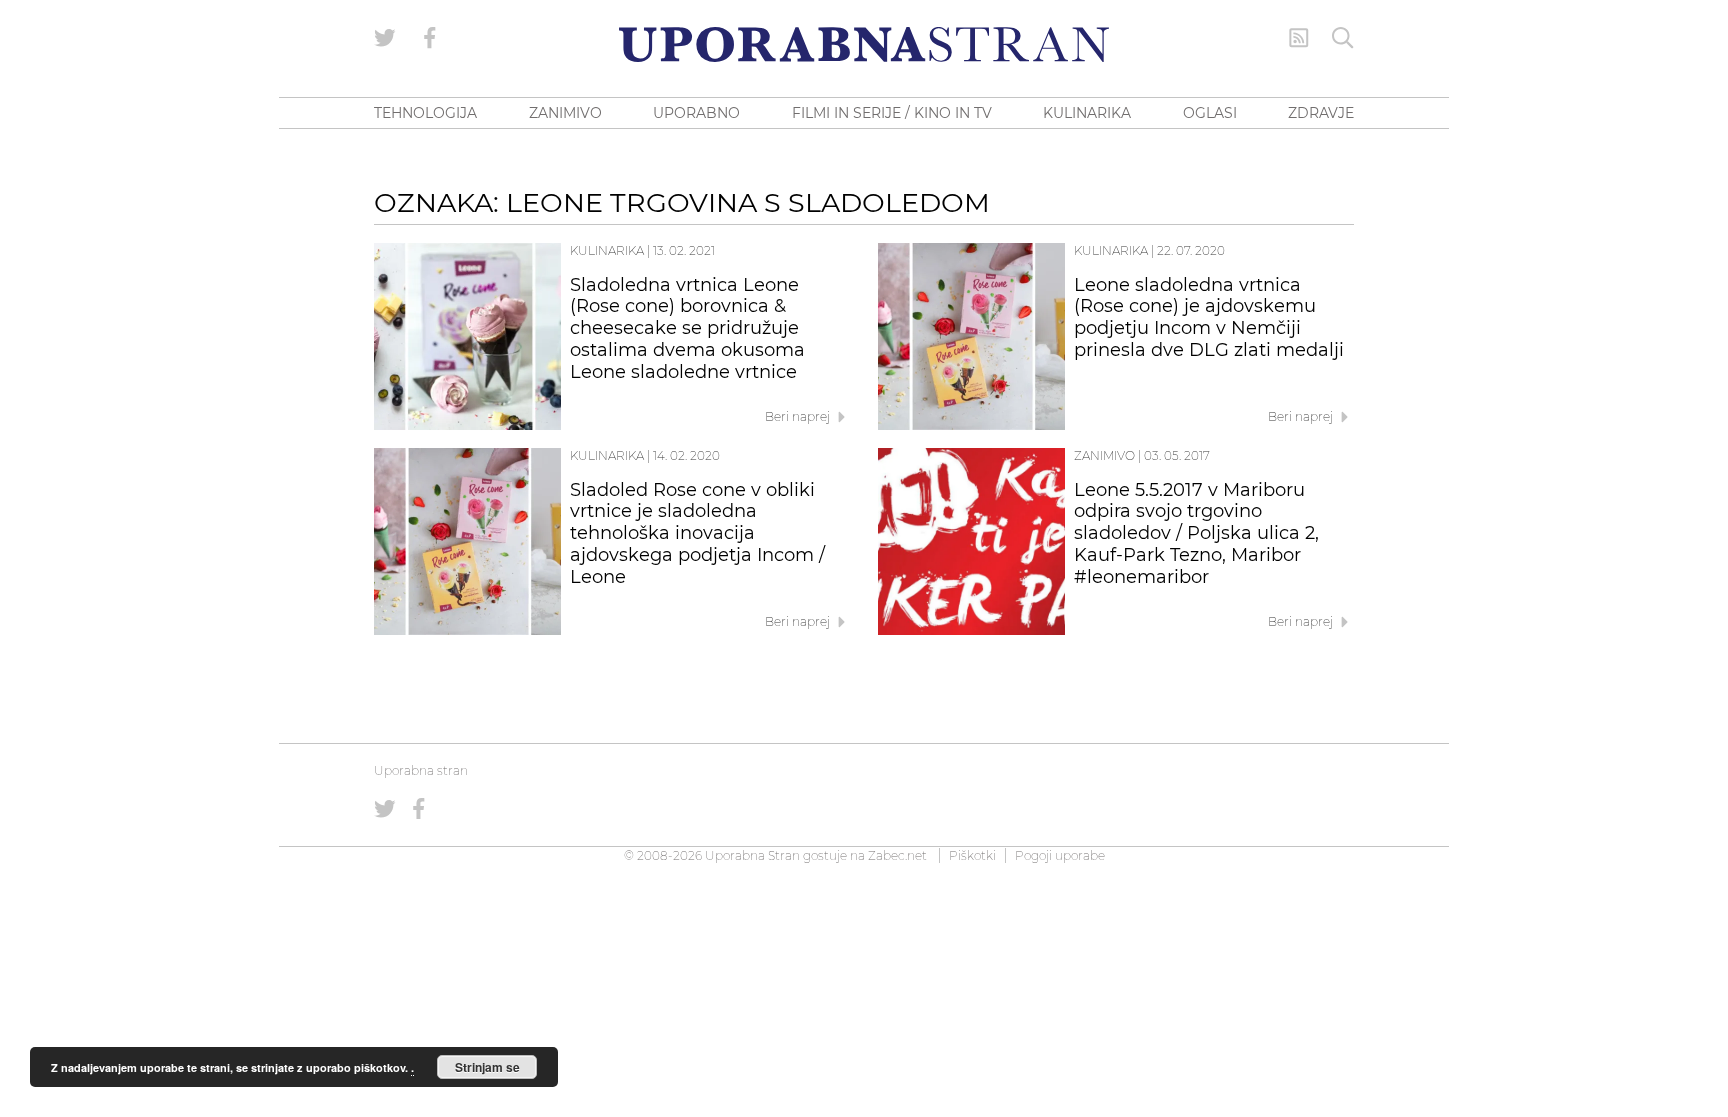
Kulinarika (607, 250)
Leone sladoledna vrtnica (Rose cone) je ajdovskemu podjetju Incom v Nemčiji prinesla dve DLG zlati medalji (1209, 317)
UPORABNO (696, 113)
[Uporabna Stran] (864, 44)
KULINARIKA (1087, 113)
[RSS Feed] (1299, 38)
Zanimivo (1104, 455)
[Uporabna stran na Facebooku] (430, 38)
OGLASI (1210, 113)
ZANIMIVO (565, 113)
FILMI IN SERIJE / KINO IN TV (892, 113)
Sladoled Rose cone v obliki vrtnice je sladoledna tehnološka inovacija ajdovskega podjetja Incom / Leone (697, 533)
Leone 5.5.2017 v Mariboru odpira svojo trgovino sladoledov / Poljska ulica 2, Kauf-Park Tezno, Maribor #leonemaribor (1196, 533)
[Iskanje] (1343, 38)
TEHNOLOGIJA (425, 113)
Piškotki (972, 855)
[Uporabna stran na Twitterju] (385, 38)
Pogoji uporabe (1060, 855)
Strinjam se (487, 1067)
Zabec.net (897, 855)
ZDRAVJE (1321, 113)
